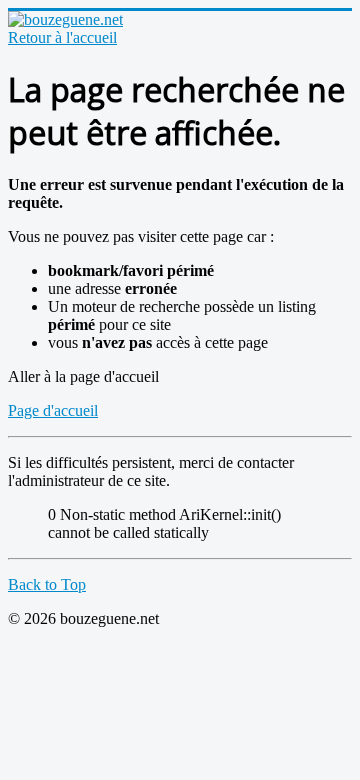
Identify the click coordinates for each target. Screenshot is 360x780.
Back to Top (47, 584)
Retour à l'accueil (62, 37)
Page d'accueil (53, 410)
